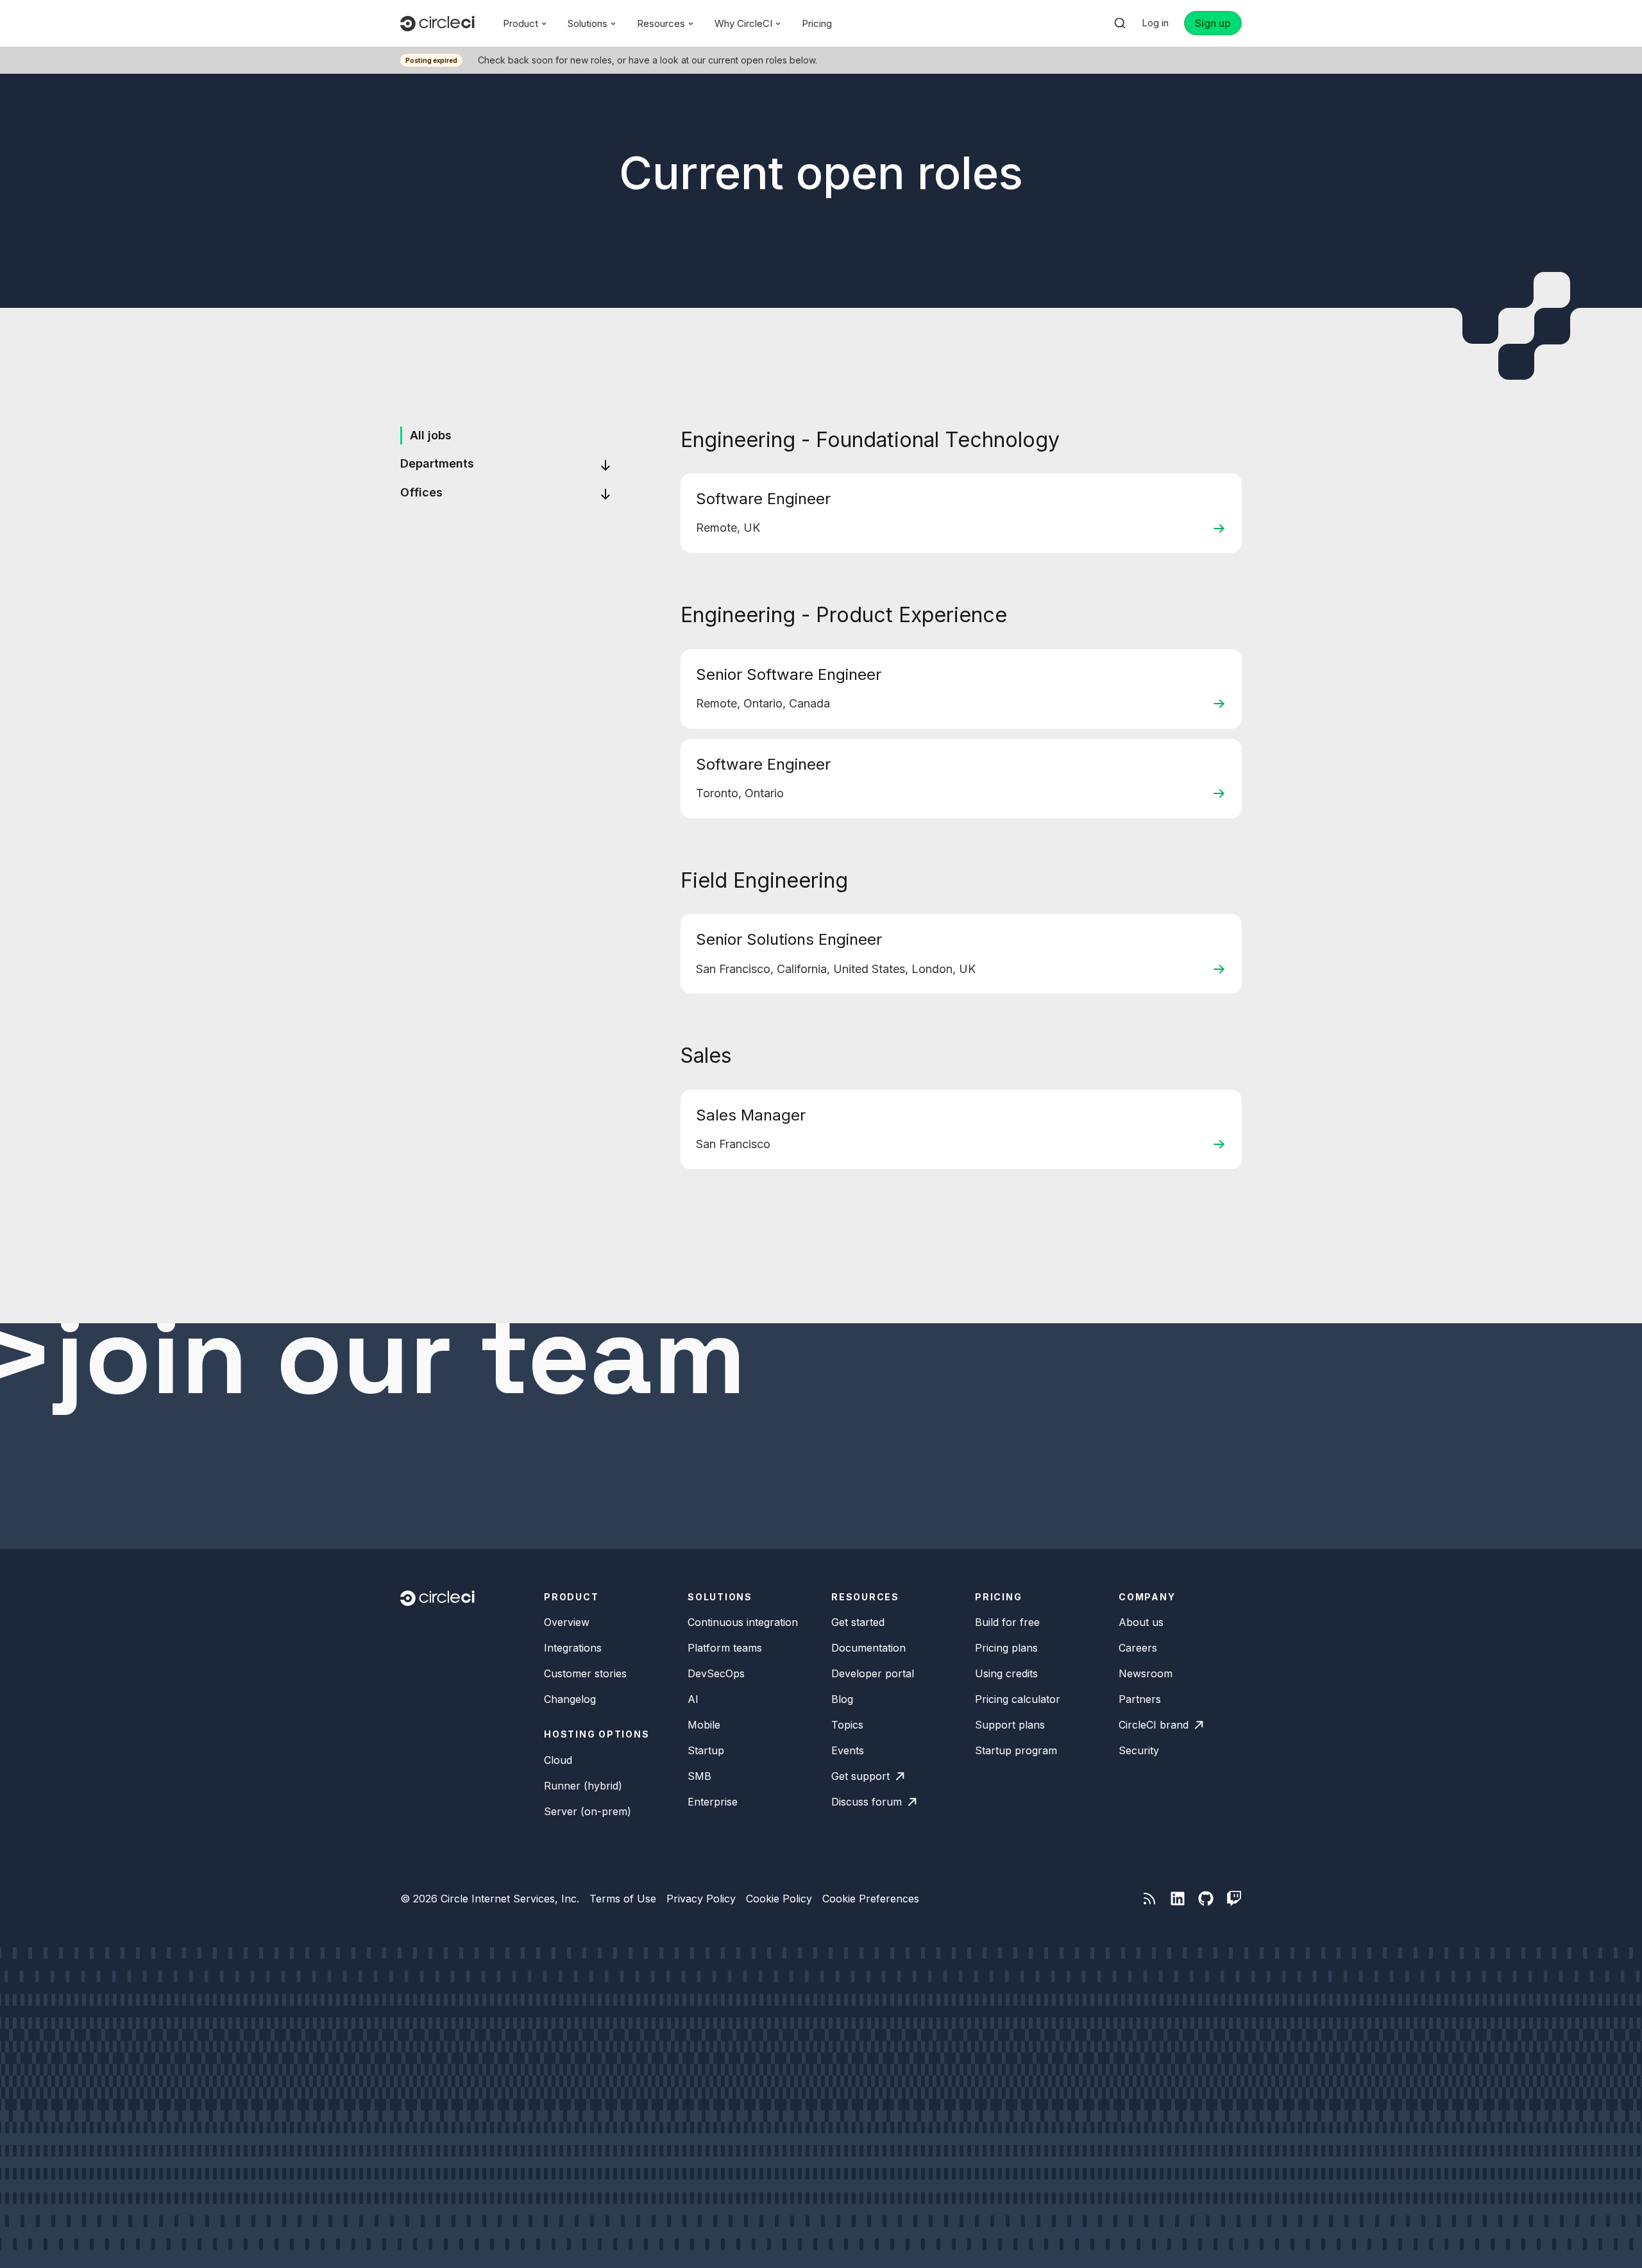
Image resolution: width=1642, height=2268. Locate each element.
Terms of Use (623, 1899)
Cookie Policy (779, 1899)
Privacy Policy (701, 1899)
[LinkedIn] (1178, 1899)
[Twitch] (1234, 1899)
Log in (1155, 23)
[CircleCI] (437, 23)
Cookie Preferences (871, 1899)
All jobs (431, 435)
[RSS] (1149, 1899)
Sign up (1213, 23)
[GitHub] (1206, 1899)
